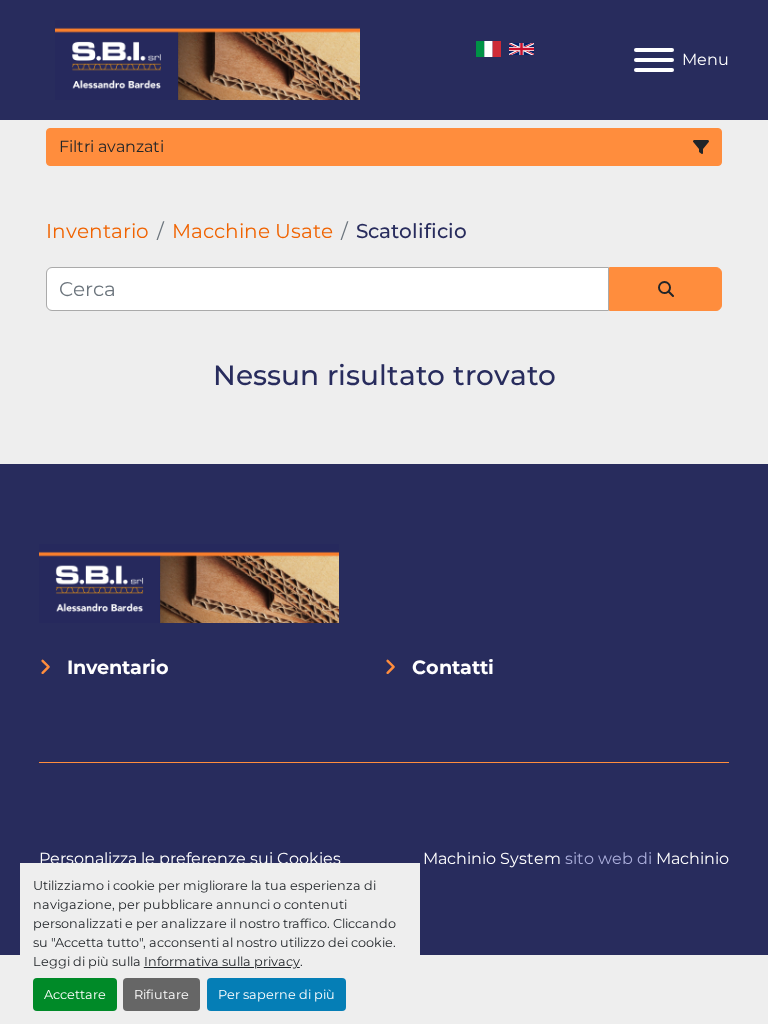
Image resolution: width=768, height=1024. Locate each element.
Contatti (453, 667)
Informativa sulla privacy (222, 961)
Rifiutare (161, 994)
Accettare (75, 994)
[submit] (665, 289)
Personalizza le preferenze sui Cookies (190, 858)
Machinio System (492, 858)
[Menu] (654, 60)
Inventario (118, 667)
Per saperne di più (276, 994)
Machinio (692, 858)
